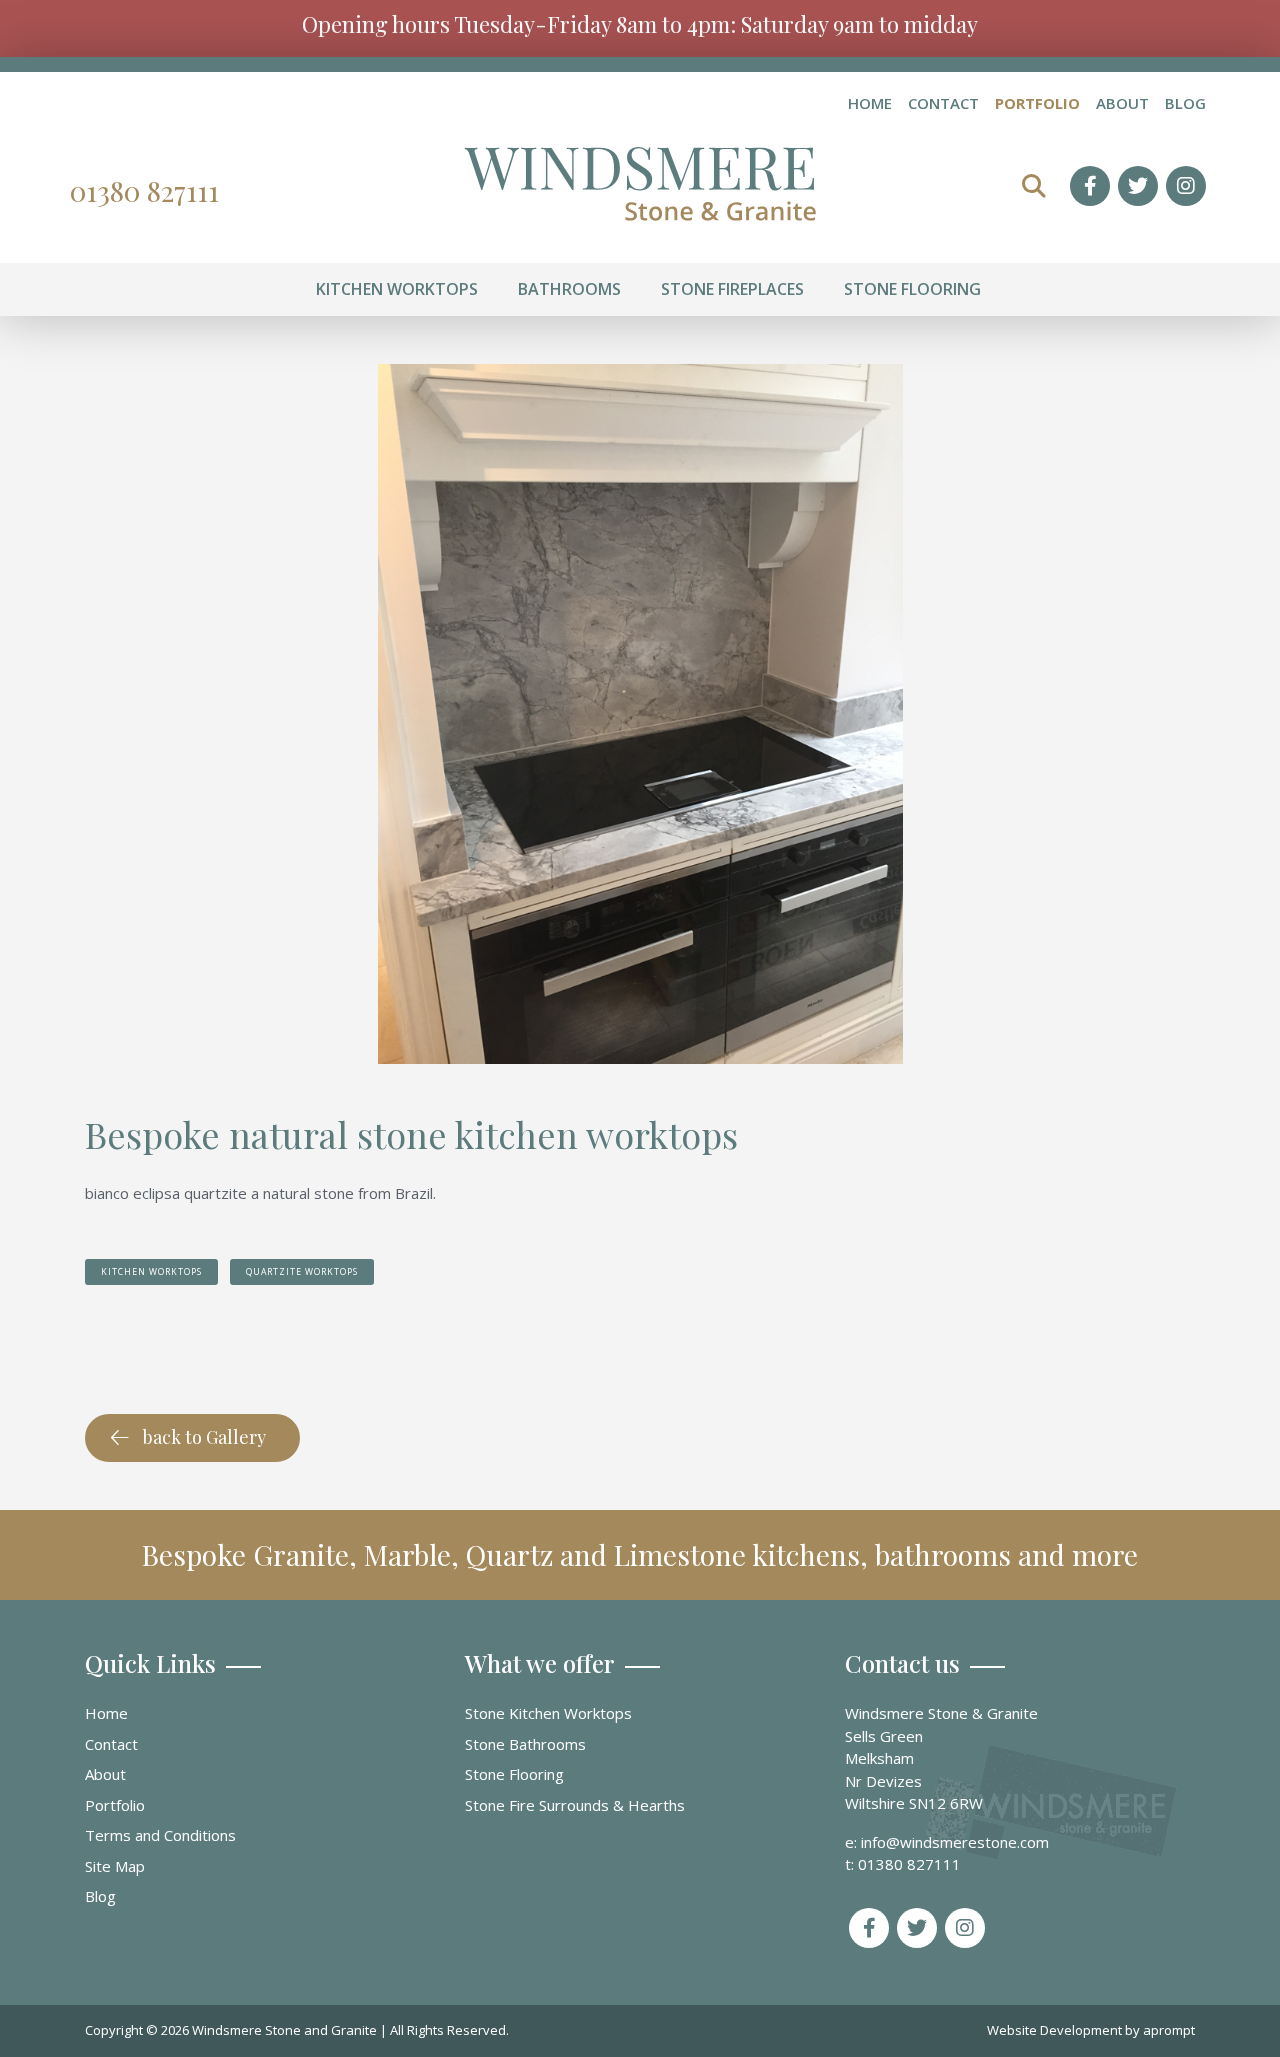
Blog (1185, 104)
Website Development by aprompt (1091, 2030)
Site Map (115, 1866)
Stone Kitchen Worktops (548, 1713)
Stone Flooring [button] (912, 289)
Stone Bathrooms (525, 1744)
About (1122, 104)
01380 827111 (144, 190)
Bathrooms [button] (569, 289)
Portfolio (1037, 104)
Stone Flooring (514, 1774)
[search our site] (1034, 186)
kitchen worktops (151, 1272)
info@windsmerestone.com (955, 1842)
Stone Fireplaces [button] (732, 289)
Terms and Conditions (160, 1835)
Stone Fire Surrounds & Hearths (575, 1805)
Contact (943, 104)
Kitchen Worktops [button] (397, 289)
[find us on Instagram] (1186, 186)
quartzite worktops (302, 1272)
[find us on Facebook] (1090, 186)
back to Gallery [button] (204, 1437)
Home (870, 104)
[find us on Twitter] (1138, 186)
